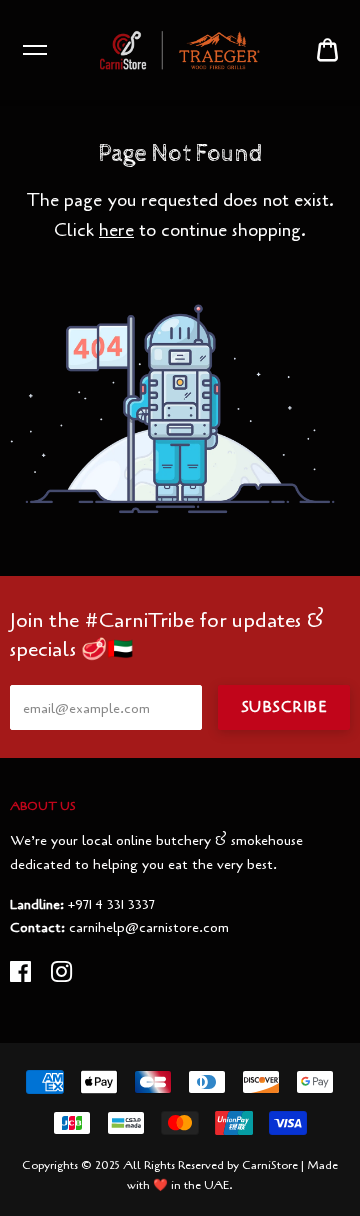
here (116, 230)
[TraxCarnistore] (180, 49)
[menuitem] (327, 50)
